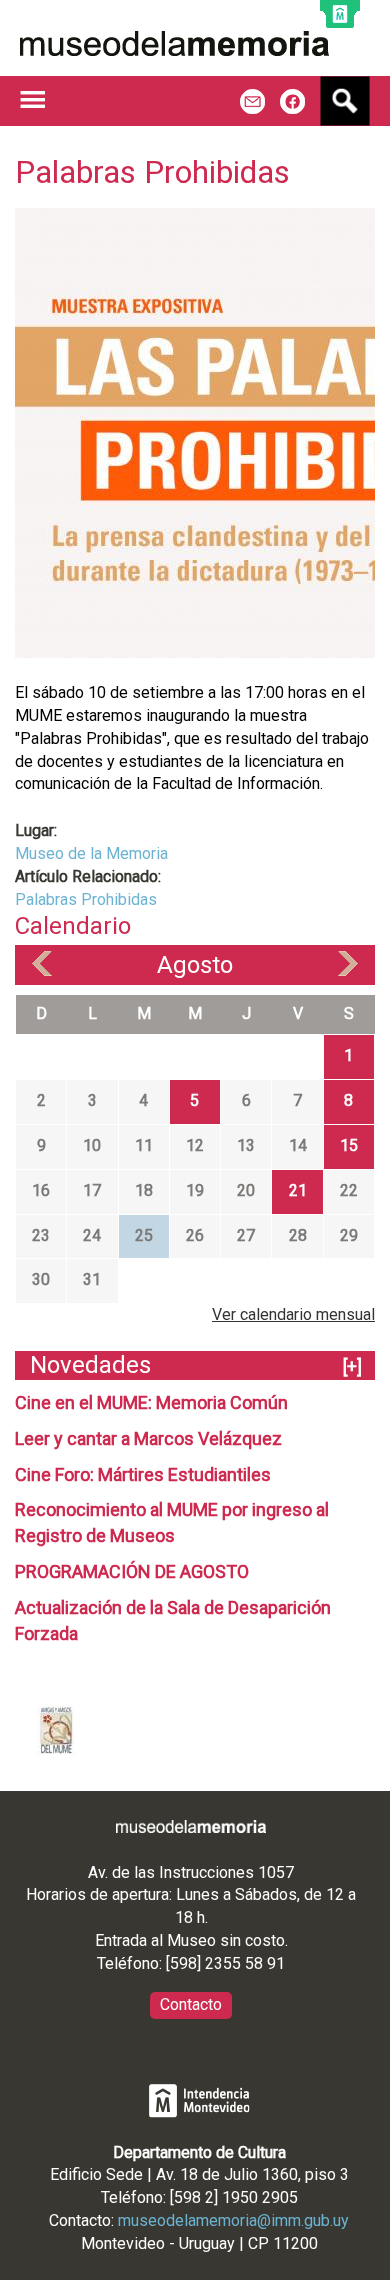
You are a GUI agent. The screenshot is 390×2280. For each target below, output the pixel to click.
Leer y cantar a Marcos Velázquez (148, 1438)
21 (298, 1190)
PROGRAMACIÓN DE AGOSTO (132, 1571)
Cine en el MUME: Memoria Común (151, 1402)
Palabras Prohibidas (86, 899)
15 (349, 1145)
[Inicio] (174, 43)
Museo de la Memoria (91, 853)
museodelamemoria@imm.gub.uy (233, 2220)
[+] (352, 1366)
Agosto (195, 965)
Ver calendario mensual (293, 1314)
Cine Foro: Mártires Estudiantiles (143, 1474)
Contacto (191, 2004)
